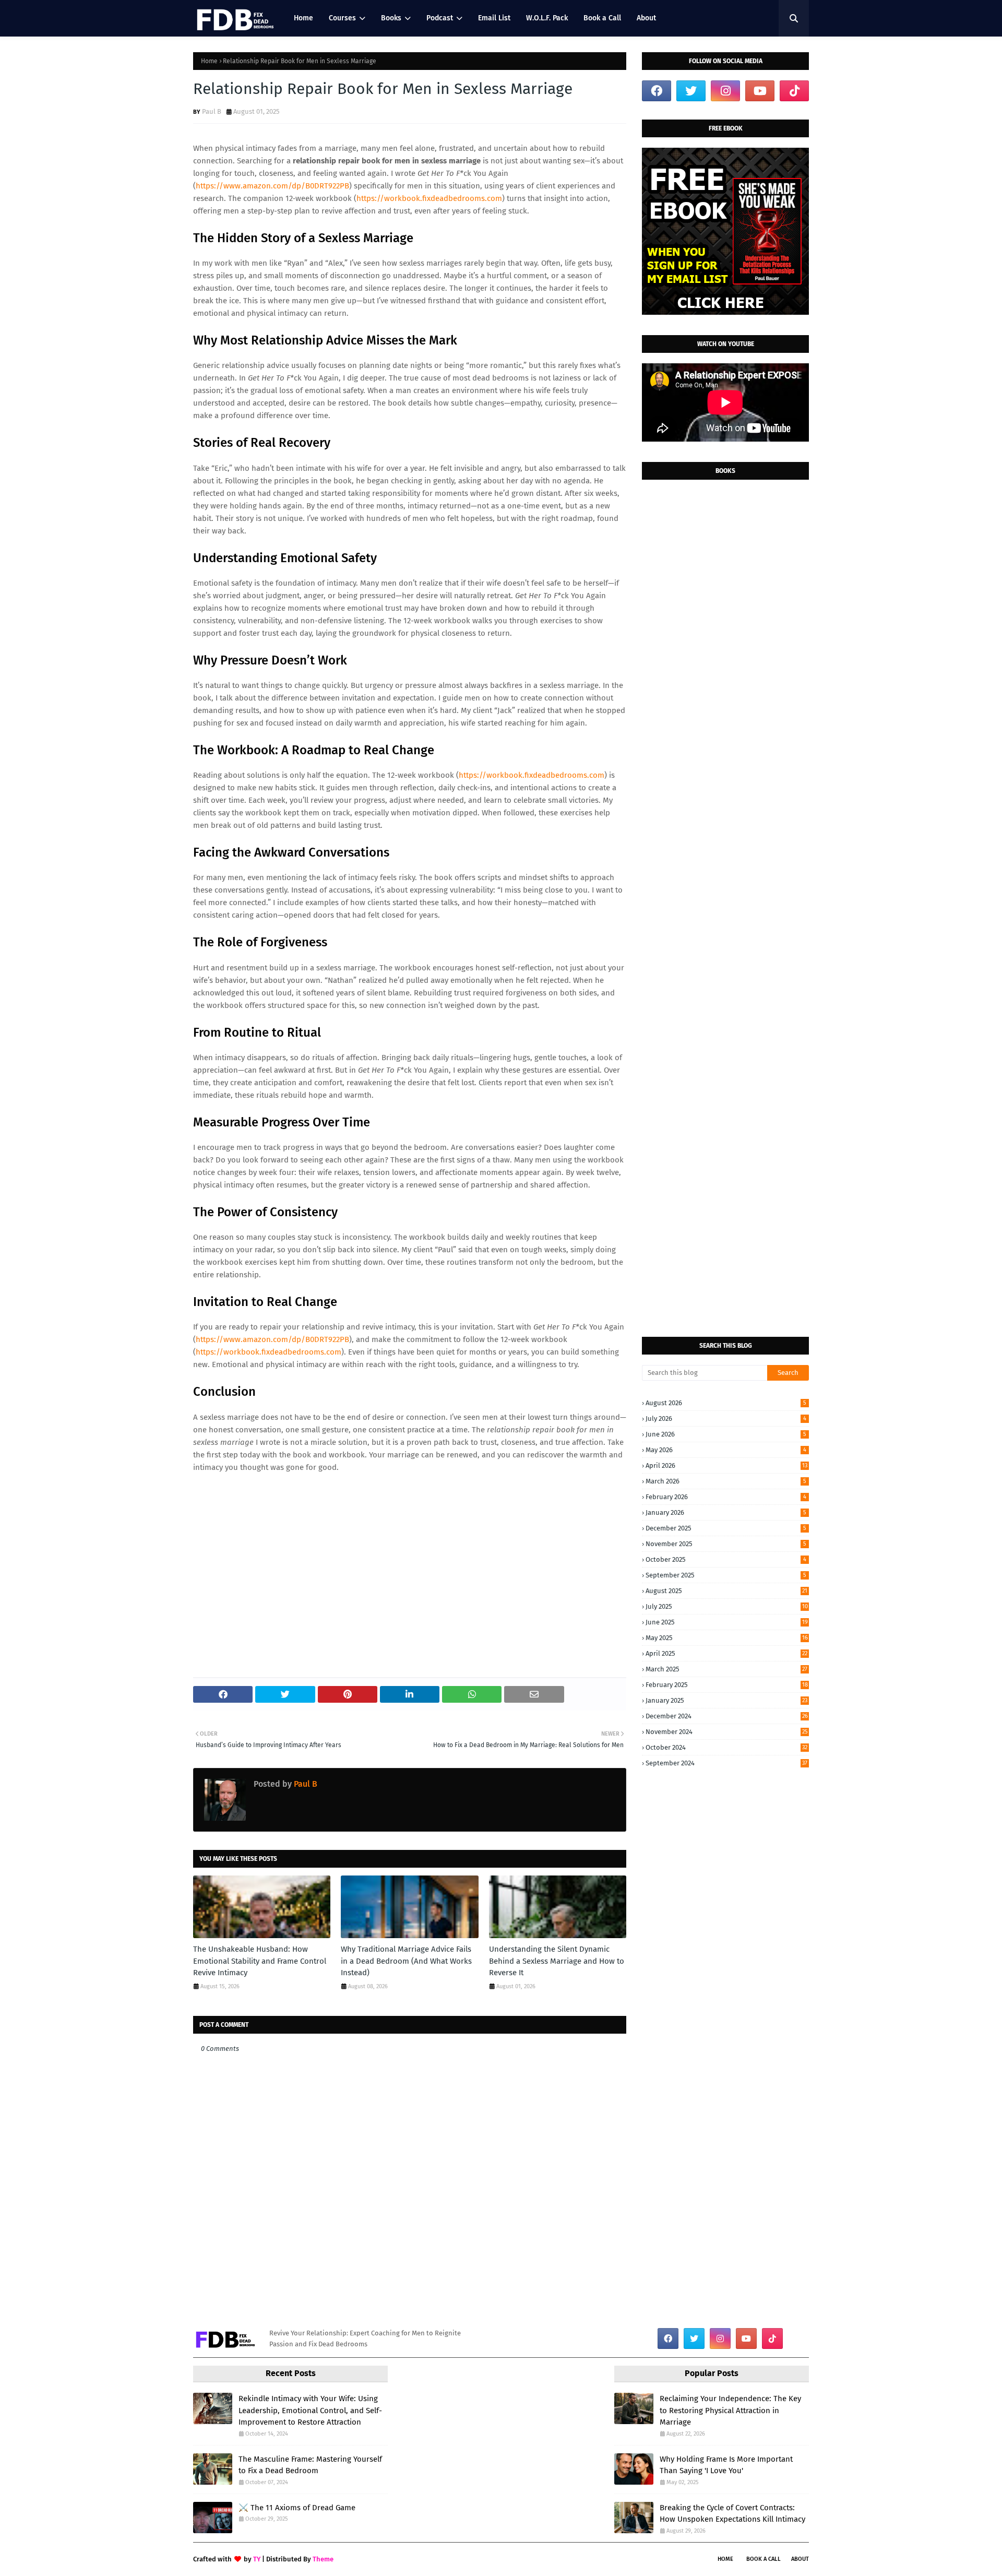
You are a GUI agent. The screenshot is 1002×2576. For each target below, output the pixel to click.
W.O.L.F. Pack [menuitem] (547, 18)
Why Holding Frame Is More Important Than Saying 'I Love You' (726, 2465)
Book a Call (764, 2559)
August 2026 (726, 1403)
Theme (323, 2559)
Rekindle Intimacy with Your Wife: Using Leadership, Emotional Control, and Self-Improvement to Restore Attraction (310, 2410)
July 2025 (727, 1606)
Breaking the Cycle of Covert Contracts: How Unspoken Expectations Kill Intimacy (732, 2514)
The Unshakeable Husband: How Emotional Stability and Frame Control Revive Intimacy (260, 1961)
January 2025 (726, 1700)
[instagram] (725, 91)
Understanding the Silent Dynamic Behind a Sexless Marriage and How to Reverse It (557, 1961)
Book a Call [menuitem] (602, 18)
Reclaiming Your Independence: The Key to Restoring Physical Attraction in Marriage (730, 2410)
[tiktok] (794, 91)
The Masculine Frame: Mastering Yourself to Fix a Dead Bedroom (310, 2465)
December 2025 (726, 1528)
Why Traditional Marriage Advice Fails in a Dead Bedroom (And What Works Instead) (406, 1961)
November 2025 (726, 1544)
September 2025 (726, 1575)
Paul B (212, 111)
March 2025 (726, 1669)
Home (209, 61)
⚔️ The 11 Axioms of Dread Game (297, 2508)
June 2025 (727, 1622)
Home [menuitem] (303, 18)
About (800, 2559)
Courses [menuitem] (342, 18)
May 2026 (726, 1450)
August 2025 (726, 1591)
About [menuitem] (646, 18)
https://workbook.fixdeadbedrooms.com (429, 198)
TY (257, 2559)
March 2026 (726, 1481)
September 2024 (726, 1763)
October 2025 (726, 1559)
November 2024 (727, 1732)
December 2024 (727, 1716)
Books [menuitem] (391, 18)
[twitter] (691, 91)
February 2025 (727, 1685)
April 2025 (726, 1653)
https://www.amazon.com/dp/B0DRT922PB (272, 186)
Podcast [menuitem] (440, 18)
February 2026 (726, 1497)
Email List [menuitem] (494, 18)
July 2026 (726, 1418)
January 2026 (726, 1512)
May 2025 (727, 1638)
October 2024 (726, 1747)
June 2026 (726, 1434)
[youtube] (760, 91)
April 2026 (726, 1465)
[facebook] (657, 91)
